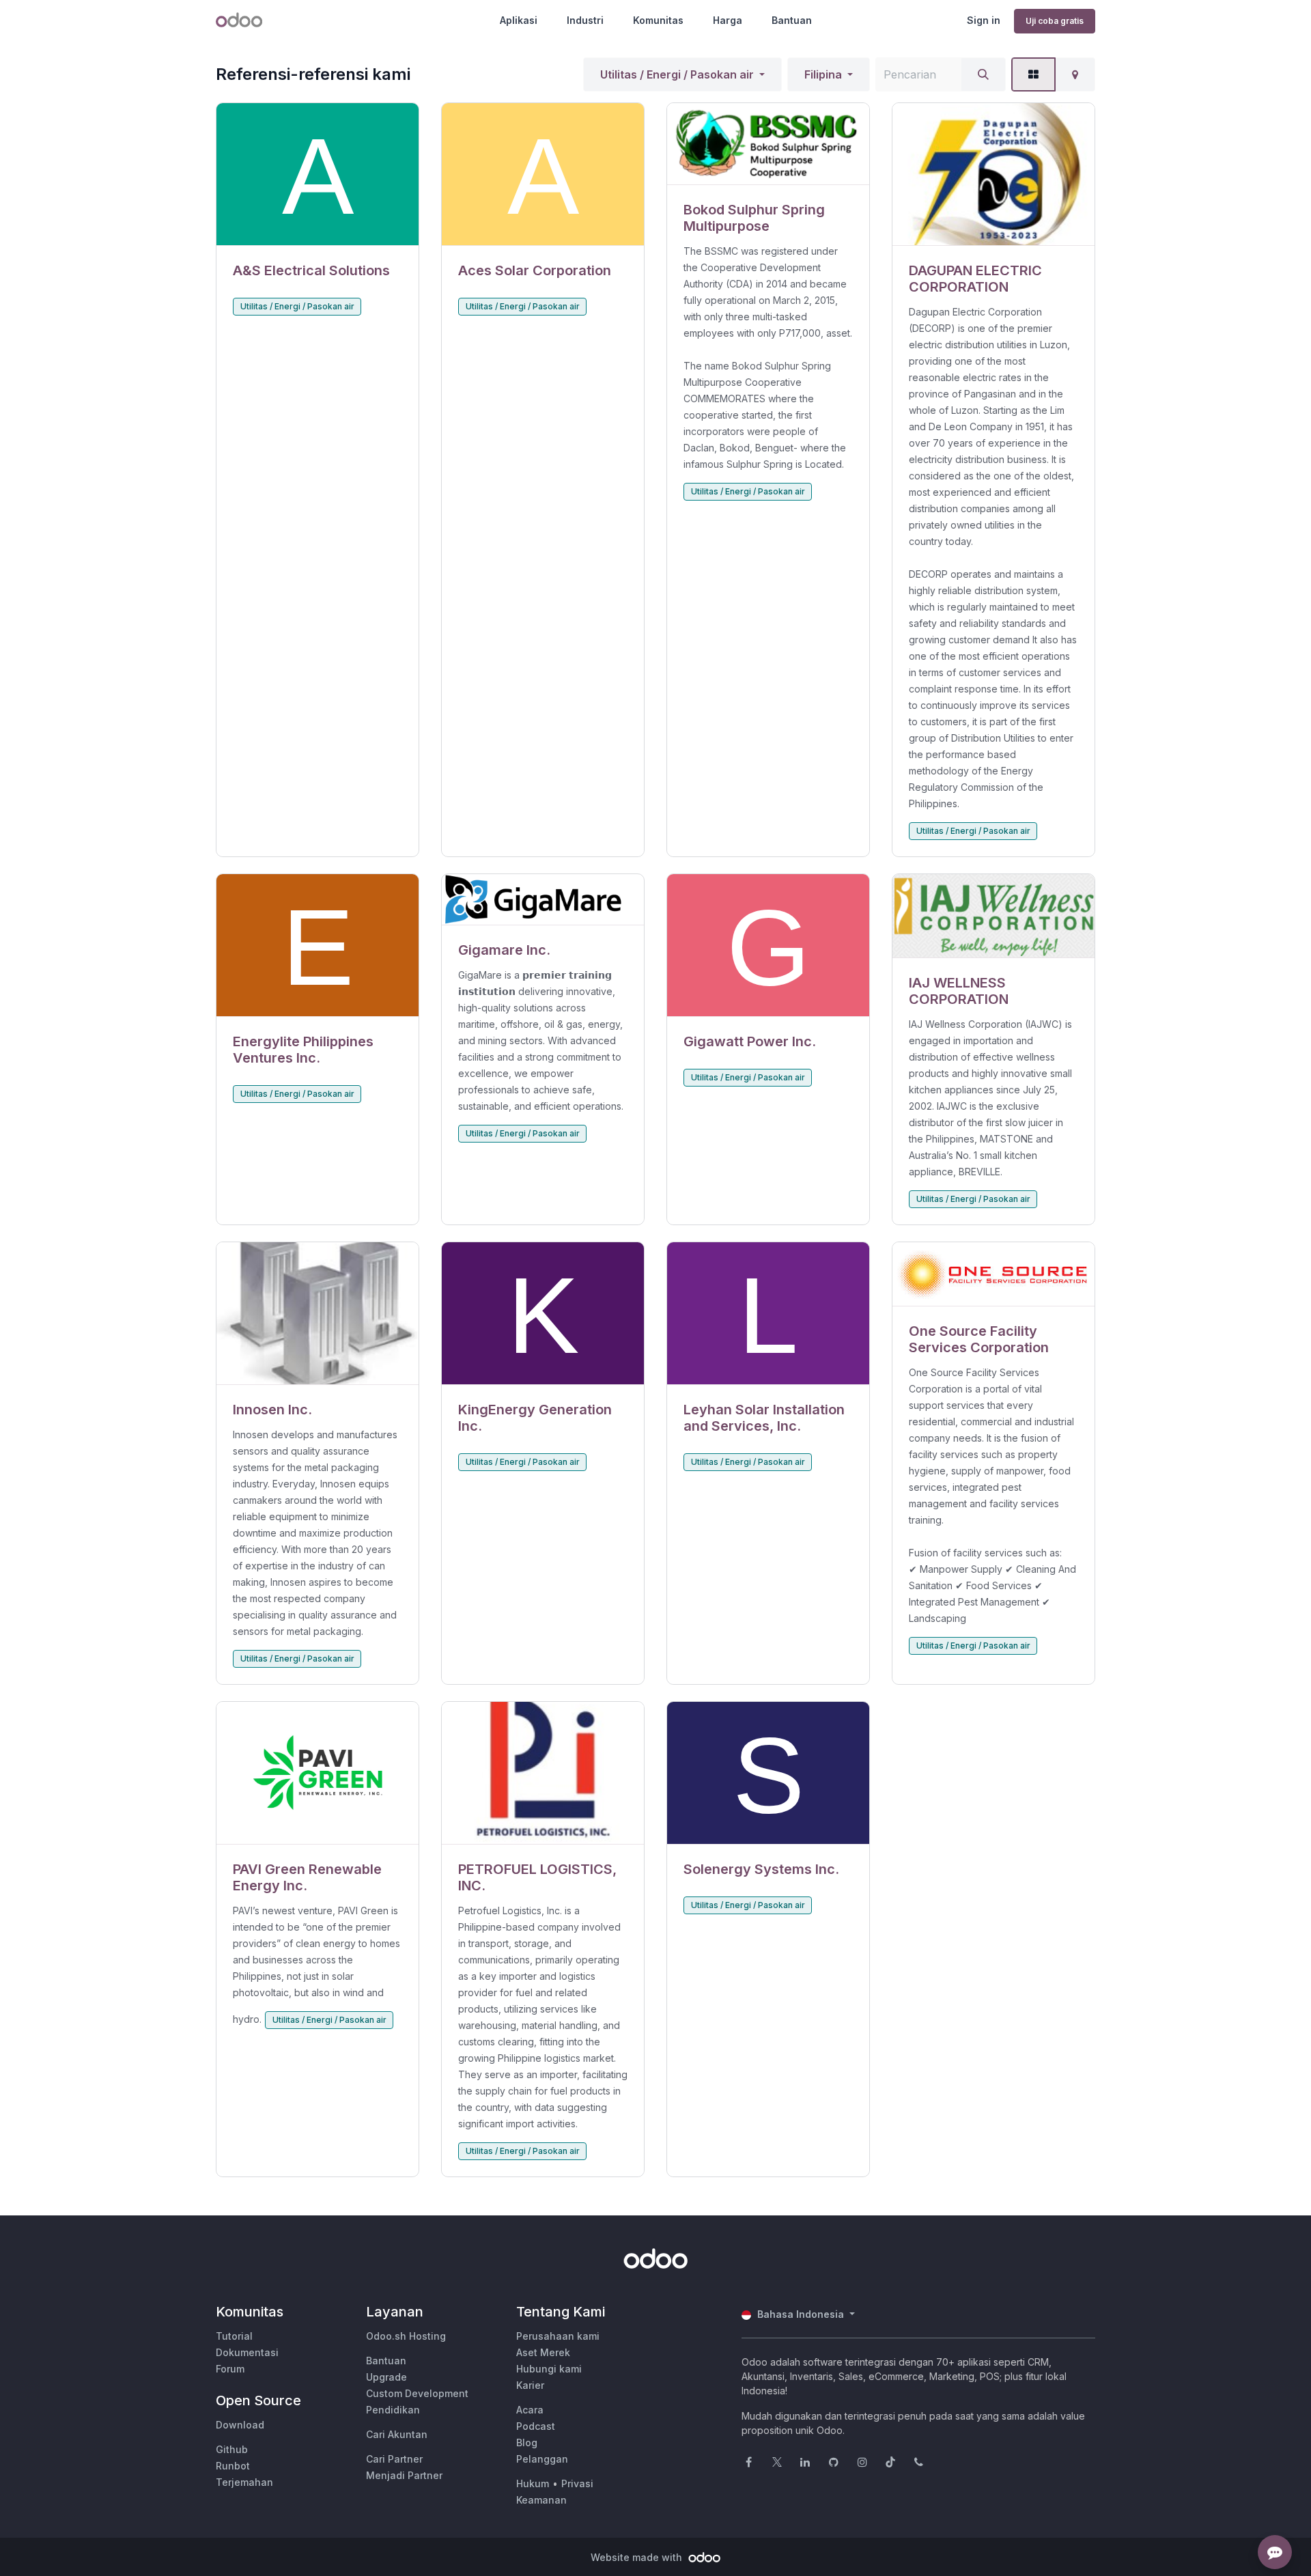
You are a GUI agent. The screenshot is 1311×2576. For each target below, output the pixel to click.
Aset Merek (543, 2352)
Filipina (823, 74)
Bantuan (792, 20)
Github (232, 2449)
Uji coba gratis (1055, 21)
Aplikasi (519, 20)
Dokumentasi (247, 2352)
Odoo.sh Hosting (406, 2336)
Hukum (533, 2483)
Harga (728, 20)
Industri (585, 20)
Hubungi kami (549, 2369)
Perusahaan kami (558, 2336)
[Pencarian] (983, 74)
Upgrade (386, 2377)
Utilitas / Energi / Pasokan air (677, 74)
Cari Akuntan (397, 2434)
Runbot (233, 2466)
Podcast (536, 2426)
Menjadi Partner (404, 2475)
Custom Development (417, 2393)
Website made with (638, 2557)
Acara (530, 2410)
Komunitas (658, 20)
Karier (530, 2385)
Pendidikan (393, 2410)
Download (240, 2425)
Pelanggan (542, 2459)
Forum (230, 2369)
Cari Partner (394, 2459)
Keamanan (541, 2500)
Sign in (984, 20)
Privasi (577, 2483)
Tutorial (234, 2336)
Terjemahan (244, 2482)
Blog (527, 2442)
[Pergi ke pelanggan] (318, 174)
